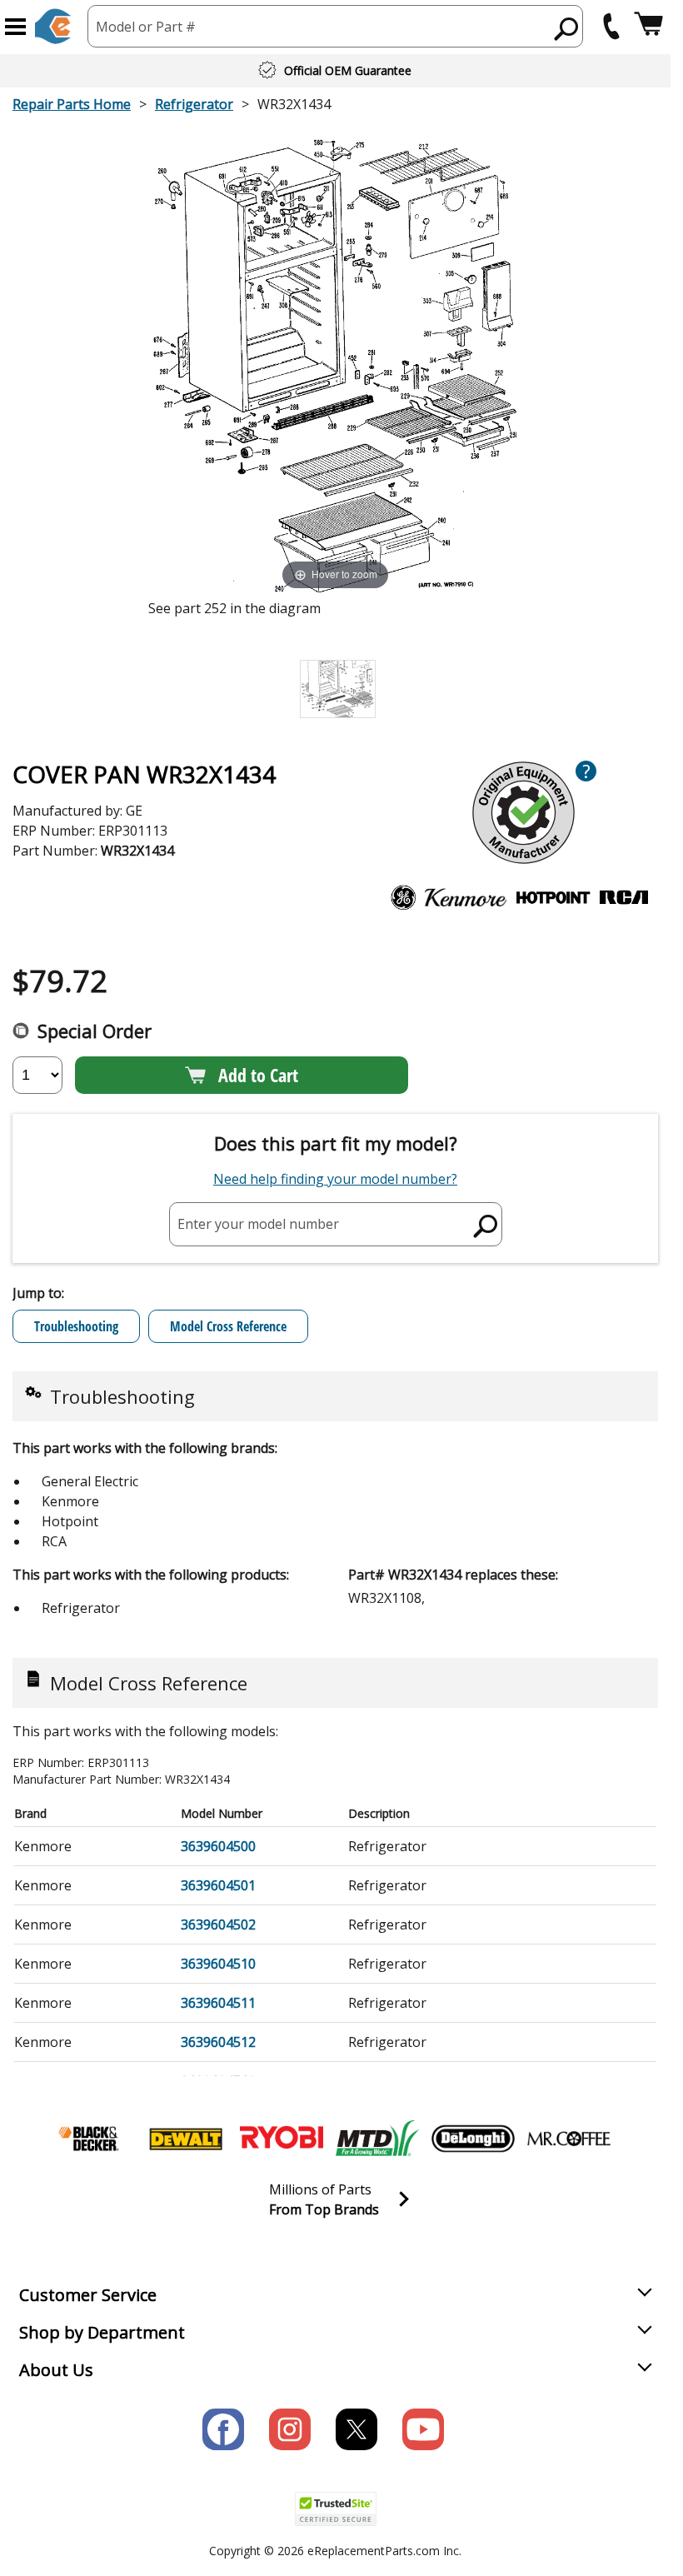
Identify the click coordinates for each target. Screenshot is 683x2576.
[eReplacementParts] (53, 26)
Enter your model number (258, 1224)
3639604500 (218, 1846)
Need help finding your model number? (335, 1179)
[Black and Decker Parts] (90, 2139)
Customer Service (88, 2295)
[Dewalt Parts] (186, 2139)
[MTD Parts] (377, 2139)
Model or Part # (146, 27)
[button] (15, 27)
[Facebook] (223, 2429)
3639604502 (218, 1925)
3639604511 (218, 2003)
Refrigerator (194, 104)
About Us (56, 2370)
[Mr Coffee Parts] (569, 2139)
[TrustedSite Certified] (336, 2509)
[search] (567, 28)
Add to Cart (258, 1075)
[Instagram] (290, 2429)
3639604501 (218, 1885)
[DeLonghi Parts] (473, 2139)
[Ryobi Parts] (282, 2139)
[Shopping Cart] (648, 26)
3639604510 (218, 1964)
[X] (356, 2429)
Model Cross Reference (228, 1326)
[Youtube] (423, 2429)
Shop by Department (102, 2332)
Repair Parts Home (72, 104)
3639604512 (218, 2042)
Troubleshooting (76, 1326)
